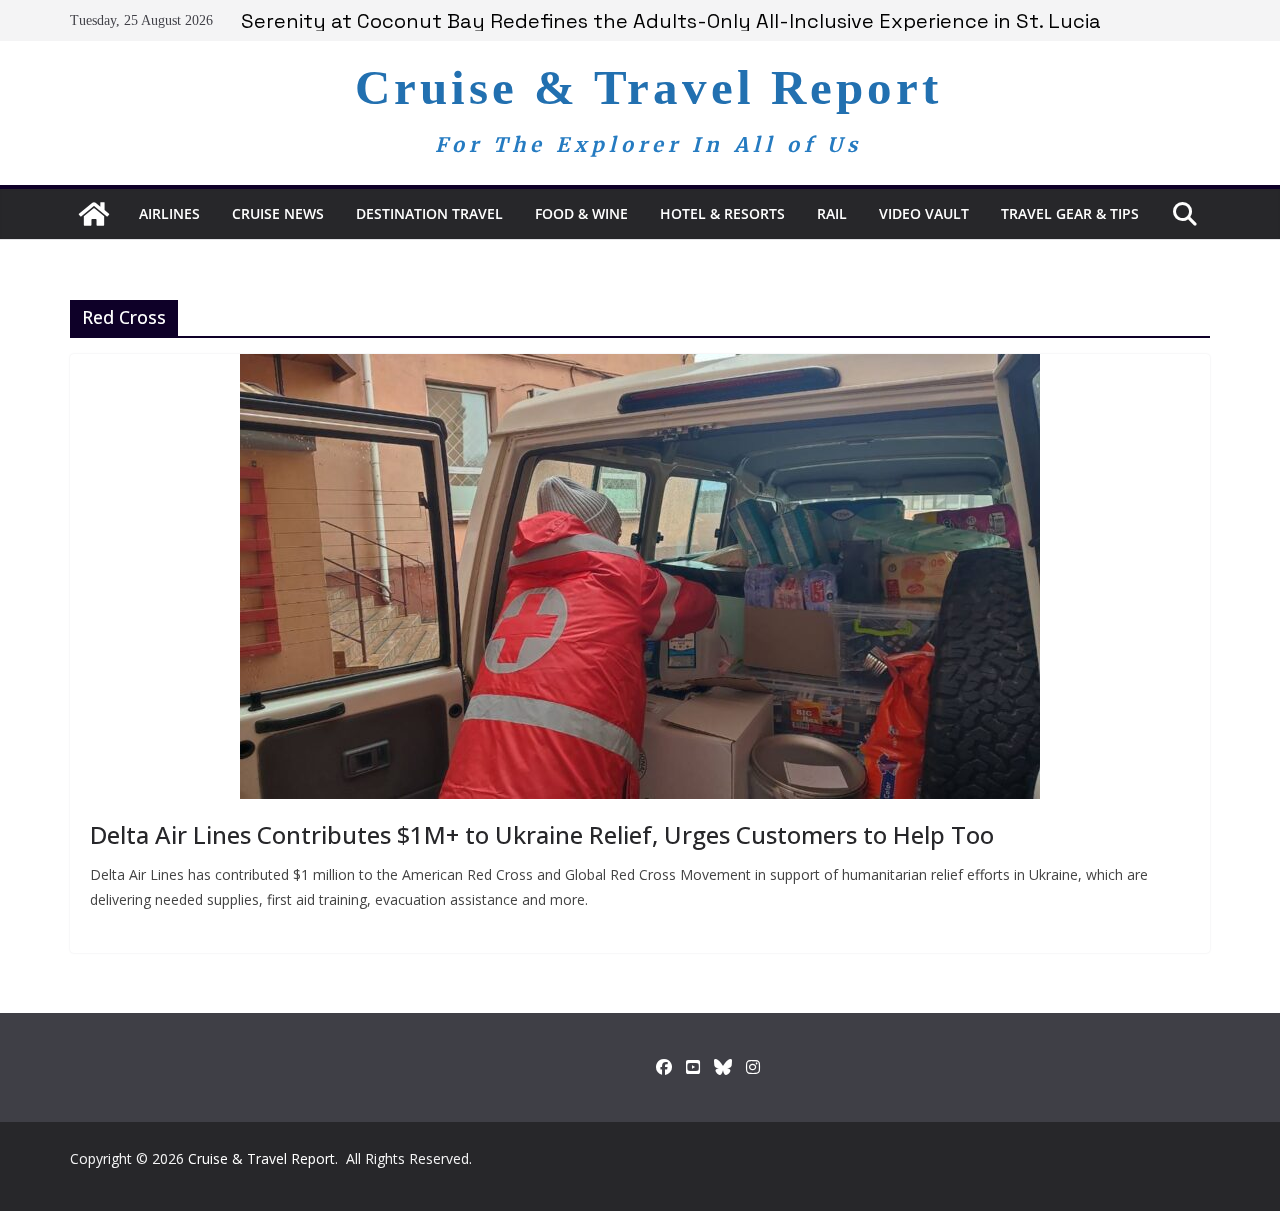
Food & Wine (581, 213)
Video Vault (924, 213)
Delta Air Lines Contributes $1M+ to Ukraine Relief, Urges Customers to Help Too (542, 834)
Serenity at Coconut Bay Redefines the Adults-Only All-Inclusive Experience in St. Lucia (671, 21)
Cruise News (278, 213)
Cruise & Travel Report (648, 87)
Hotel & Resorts (722, 213)
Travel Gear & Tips (1070, 213)
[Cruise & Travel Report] (94, 214)
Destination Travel (429, 213)
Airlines (169, 213)
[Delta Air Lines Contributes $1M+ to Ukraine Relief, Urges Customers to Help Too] (640, 576)
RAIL (832, 213)
